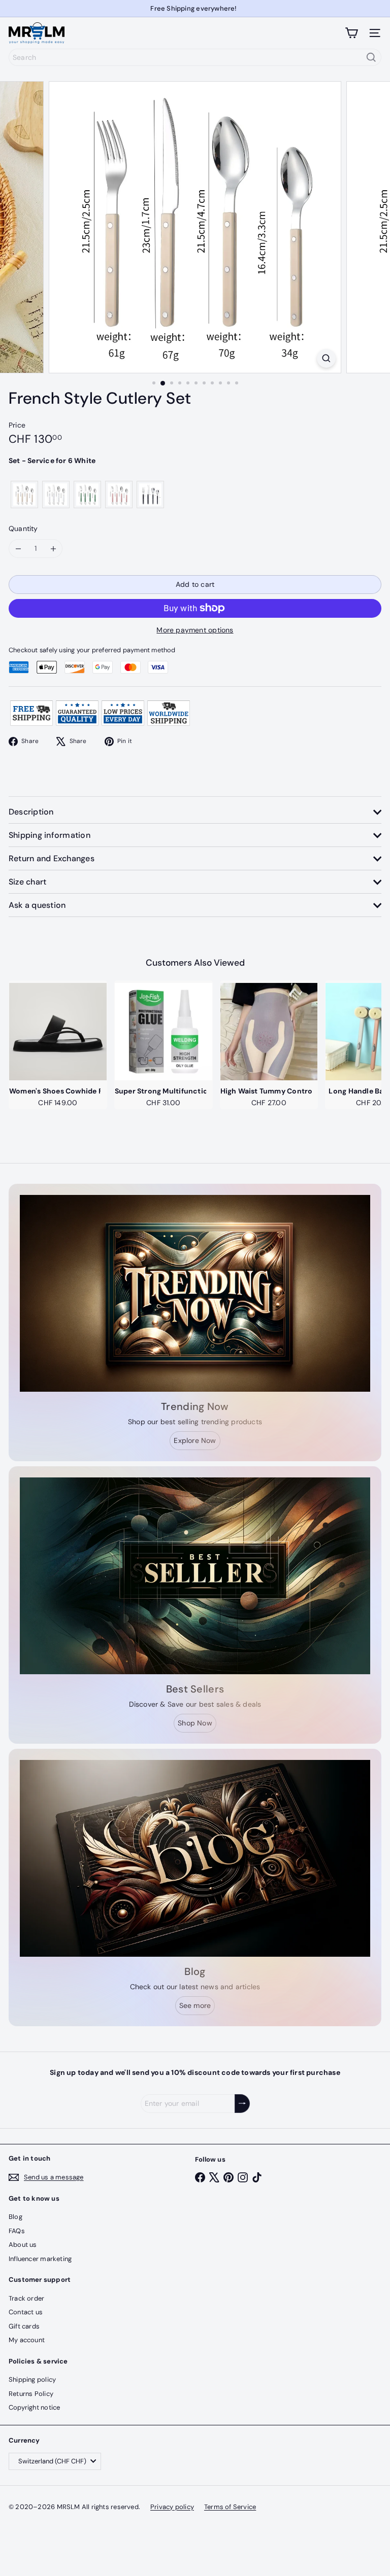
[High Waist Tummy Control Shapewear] (269, 1032)
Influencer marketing (40, 2259)
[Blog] (195, 1858)
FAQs (17, 2231)
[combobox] (195, 57)
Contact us (26, 2312)
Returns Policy (31, 2394)
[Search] (371, 57)
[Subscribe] (242, 2104)
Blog (15, 2217)
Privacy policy (172, 2507)
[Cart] (351, 33)
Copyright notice (34, 2407)
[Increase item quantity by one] (53, 549)
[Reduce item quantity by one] (18, 549)
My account (27, 2340)
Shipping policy (32, 2379)
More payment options (195, 630)
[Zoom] (326, 358)
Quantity (23, 528)
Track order (26, 2298)
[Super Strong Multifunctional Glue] (164, 1032)
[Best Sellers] (195, 1576)
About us (23, 2245)
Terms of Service (230, 2507)
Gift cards (24, 2326)
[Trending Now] (195, 1293)
